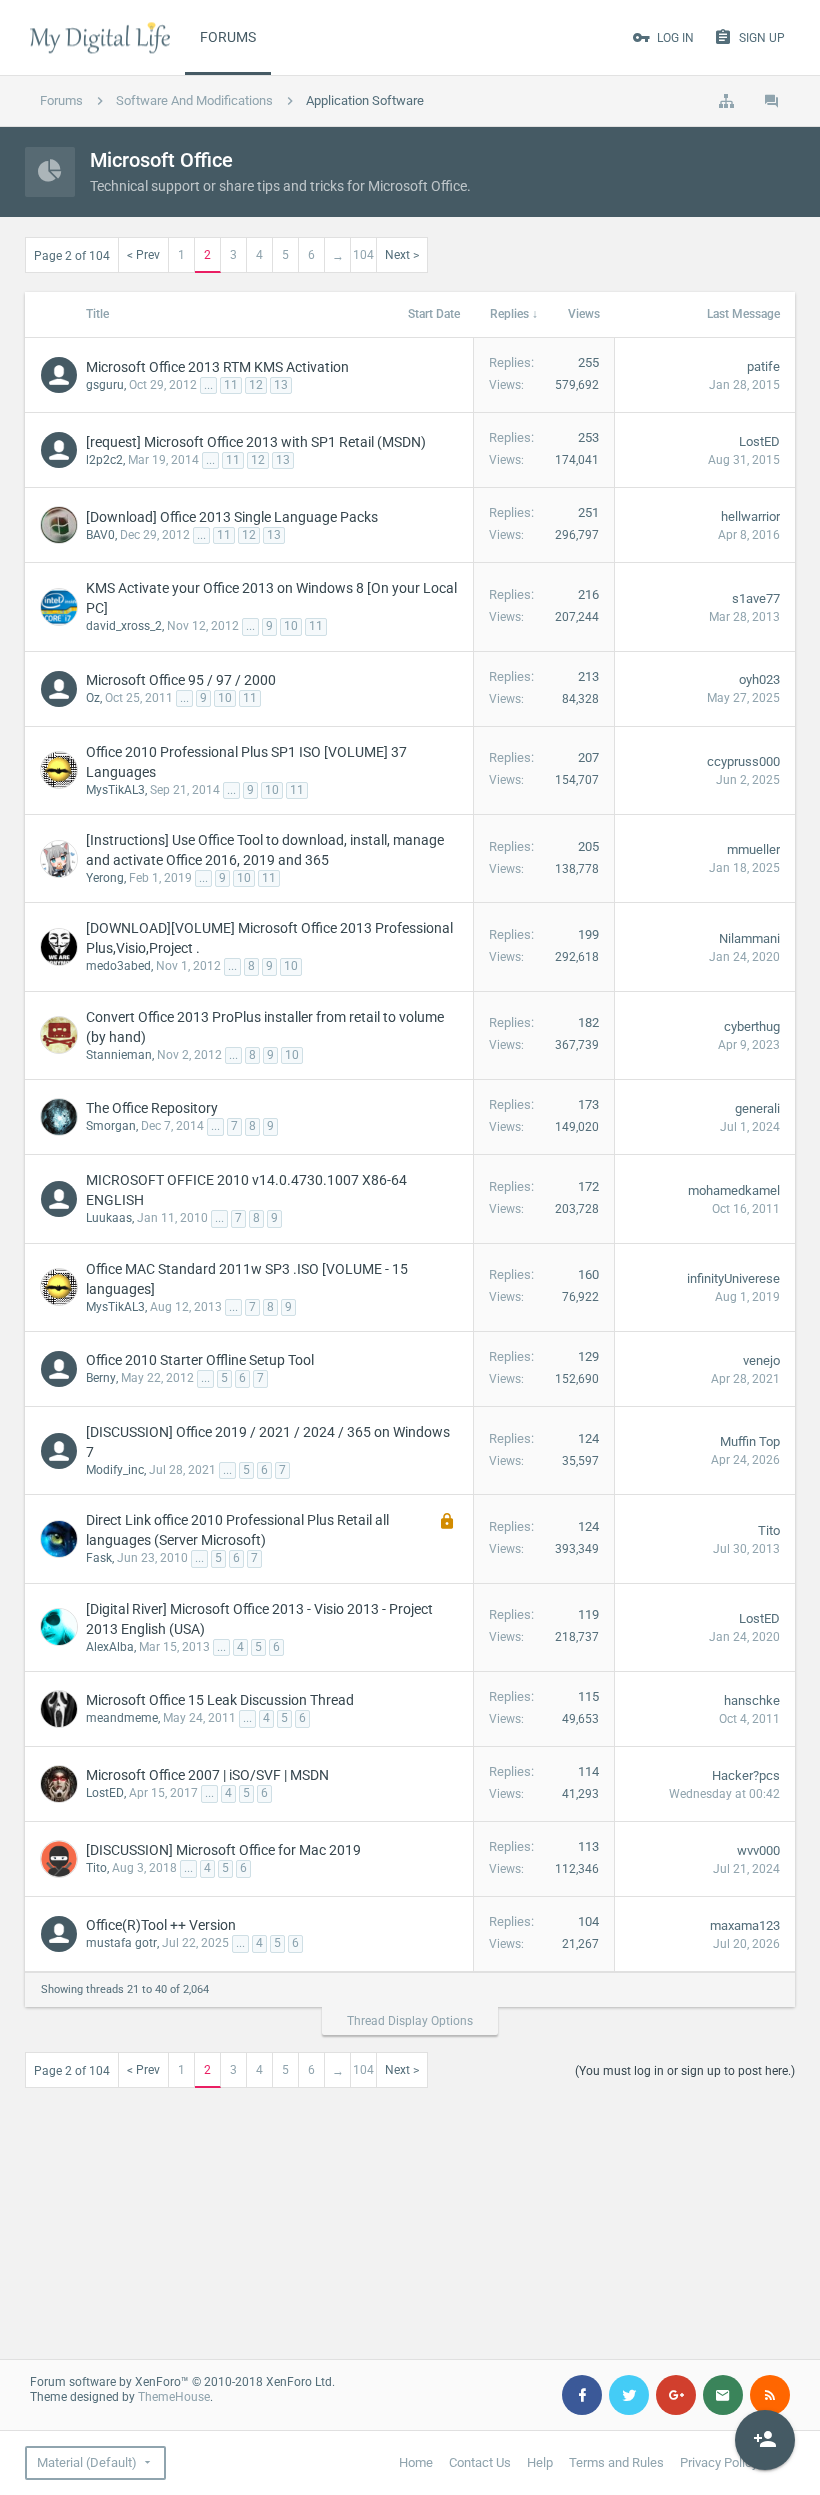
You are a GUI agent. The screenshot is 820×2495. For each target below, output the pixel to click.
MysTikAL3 (115, 790)
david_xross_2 (124, 626)
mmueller (753, 849)
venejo (761, 1360)
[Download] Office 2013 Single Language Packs (232, 517)
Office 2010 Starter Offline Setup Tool (200, 1360)
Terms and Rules (616, 2462)
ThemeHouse (174, 2397)
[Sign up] (765, 2440)
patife (763, 366)
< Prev (143, 255)
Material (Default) (87, 2462)
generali (757, 1108)
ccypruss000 (743, 761)
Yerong (105, 878)
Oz (93, 698)
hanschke (752, 1700)
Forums (228, 37)
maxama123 (745, 1925)
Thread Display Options (410, 2021)
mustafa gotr (121, 1943)
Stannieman (119, 1055)
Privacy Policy (719, 2462)
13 (281, 385)
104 (363, 255)
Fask (99, 1558)
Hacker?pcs (746, 1775)
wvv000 (758, 1850)
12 (256, 385)
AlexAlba (110, 1647)
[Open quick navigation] (726, 101)
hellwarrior (750, 516)
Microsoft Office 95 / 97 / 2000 (181, 680)
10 (291, 626)
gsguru (105, 385)
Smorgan (111, 1126)
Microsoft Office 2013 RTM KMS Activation (217, 367)
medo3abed (118, 966)
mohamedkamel (734, 1190)
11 (231, 385)
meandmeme (122, 1718)
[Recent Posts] (772, 101)
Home (416, 2462)
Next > (402, 255)
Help (540, 2462)
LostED (759, 441)
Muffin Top (750, 1441)
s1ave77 (756, 598)
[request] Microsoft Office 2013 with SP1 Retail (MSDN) (256, 442)
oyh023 (759, 679)
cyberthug (752, 1026)
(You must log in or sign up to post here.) (685, 2071)
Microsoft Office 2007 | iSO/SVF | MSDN (207, 1775)
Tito (769, 1530)
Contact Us (480, 2462)
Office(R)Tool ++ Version (161, 1925)
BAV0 (100, 535)
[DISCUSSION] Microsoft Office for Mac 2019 (223, 1850)
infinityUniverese (733, 1278)
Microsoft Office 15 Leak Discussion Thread (220, 1700)
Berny (101, 1378)
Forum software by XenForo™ (182, 2382)
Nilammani (749, 938)
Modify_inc (115, 1470)
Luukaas (109, 1218)
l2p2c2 (104, 460)
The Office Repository (152, 1108)
